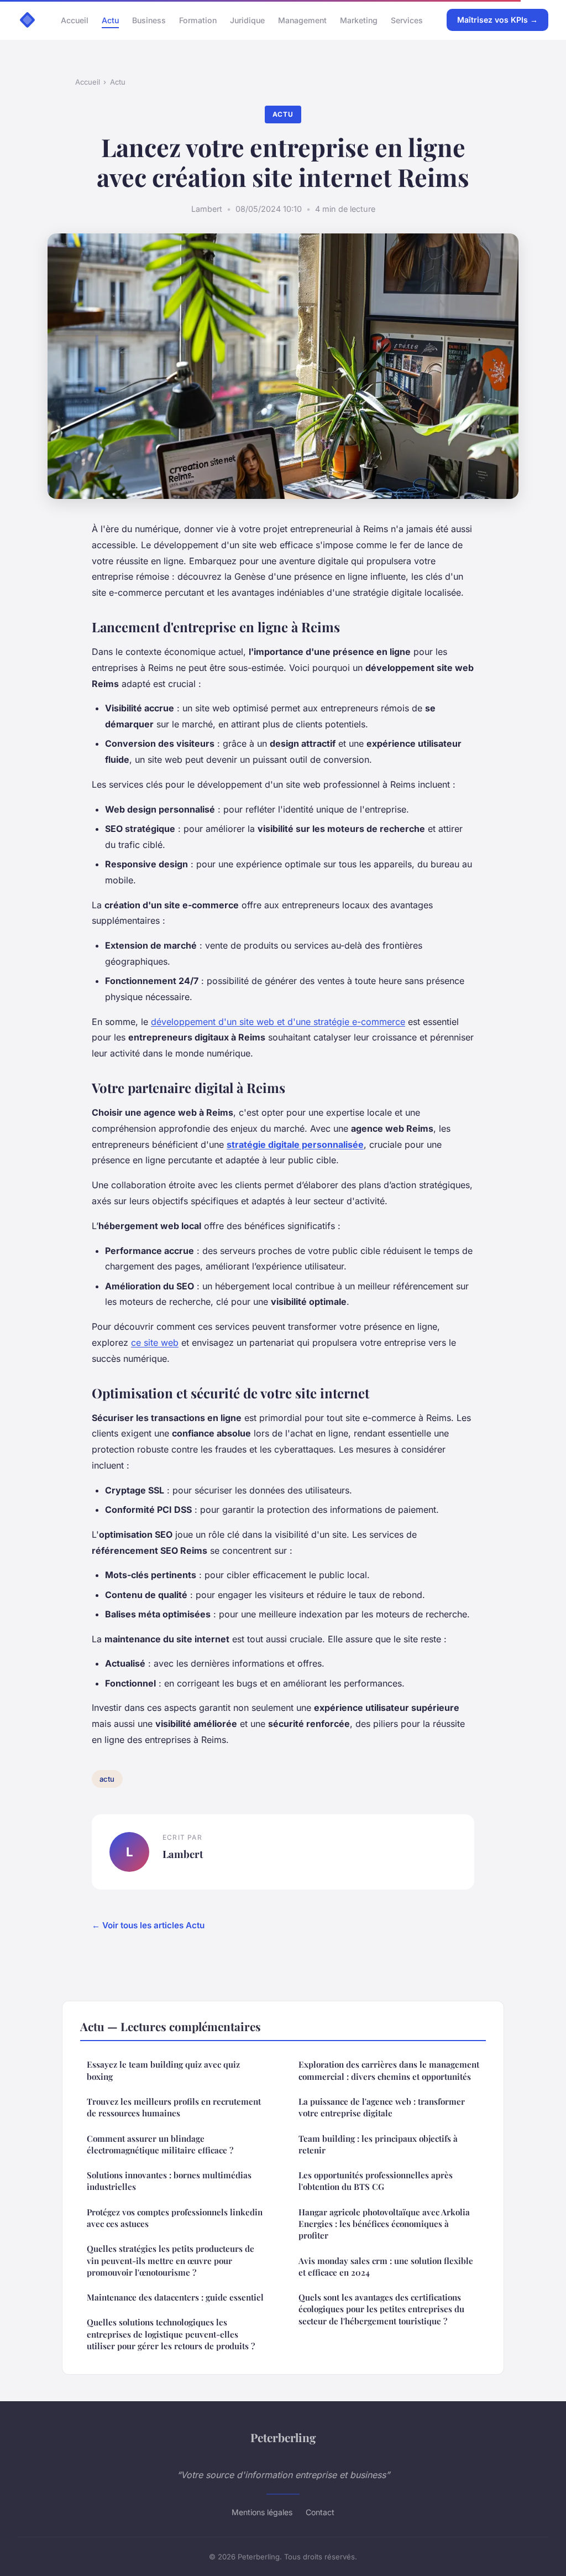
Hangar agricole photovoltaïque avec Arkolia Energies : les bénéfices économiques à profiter (384, 2224)
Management (302, 20)
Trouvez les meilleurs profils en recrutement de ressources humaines (174, 2107)
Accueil (75, 20)
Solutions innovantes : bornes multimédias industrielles (169, 2181)
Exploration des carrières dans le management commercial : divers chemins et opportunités (389, 2070)
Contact (320, 2512)
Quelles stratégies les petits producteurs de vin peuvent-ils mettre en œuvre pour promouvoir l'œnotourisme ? (171, 2260)
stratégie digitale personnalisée (295, 1144)
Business (149, 20)
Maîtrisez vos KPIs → (497, 20)
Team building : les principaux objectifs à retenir (378, 2144)
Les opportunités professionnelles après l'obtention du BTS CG (376, 2181)
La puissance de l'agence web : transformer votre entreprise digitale (382, 2107)
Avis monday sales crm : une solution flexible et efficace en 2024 (386, 2267)
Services (407, 20)
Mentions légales (262, 2512)
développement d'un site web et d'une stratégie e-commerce (278, 1022)
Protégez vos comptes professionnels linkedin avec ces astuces (175, 2218)
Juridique (247, 20)
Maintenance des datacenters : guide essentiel (175, 2297)
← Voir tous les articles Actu (148, 1925)
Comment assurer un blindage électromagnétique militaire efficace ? (160, 2144)
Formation (198, 20)
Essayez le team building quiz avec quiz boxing (163, 2070)
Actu (110, 20)
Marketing (359, 20)
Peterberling (283, 2437)
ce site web (155, 1342)
